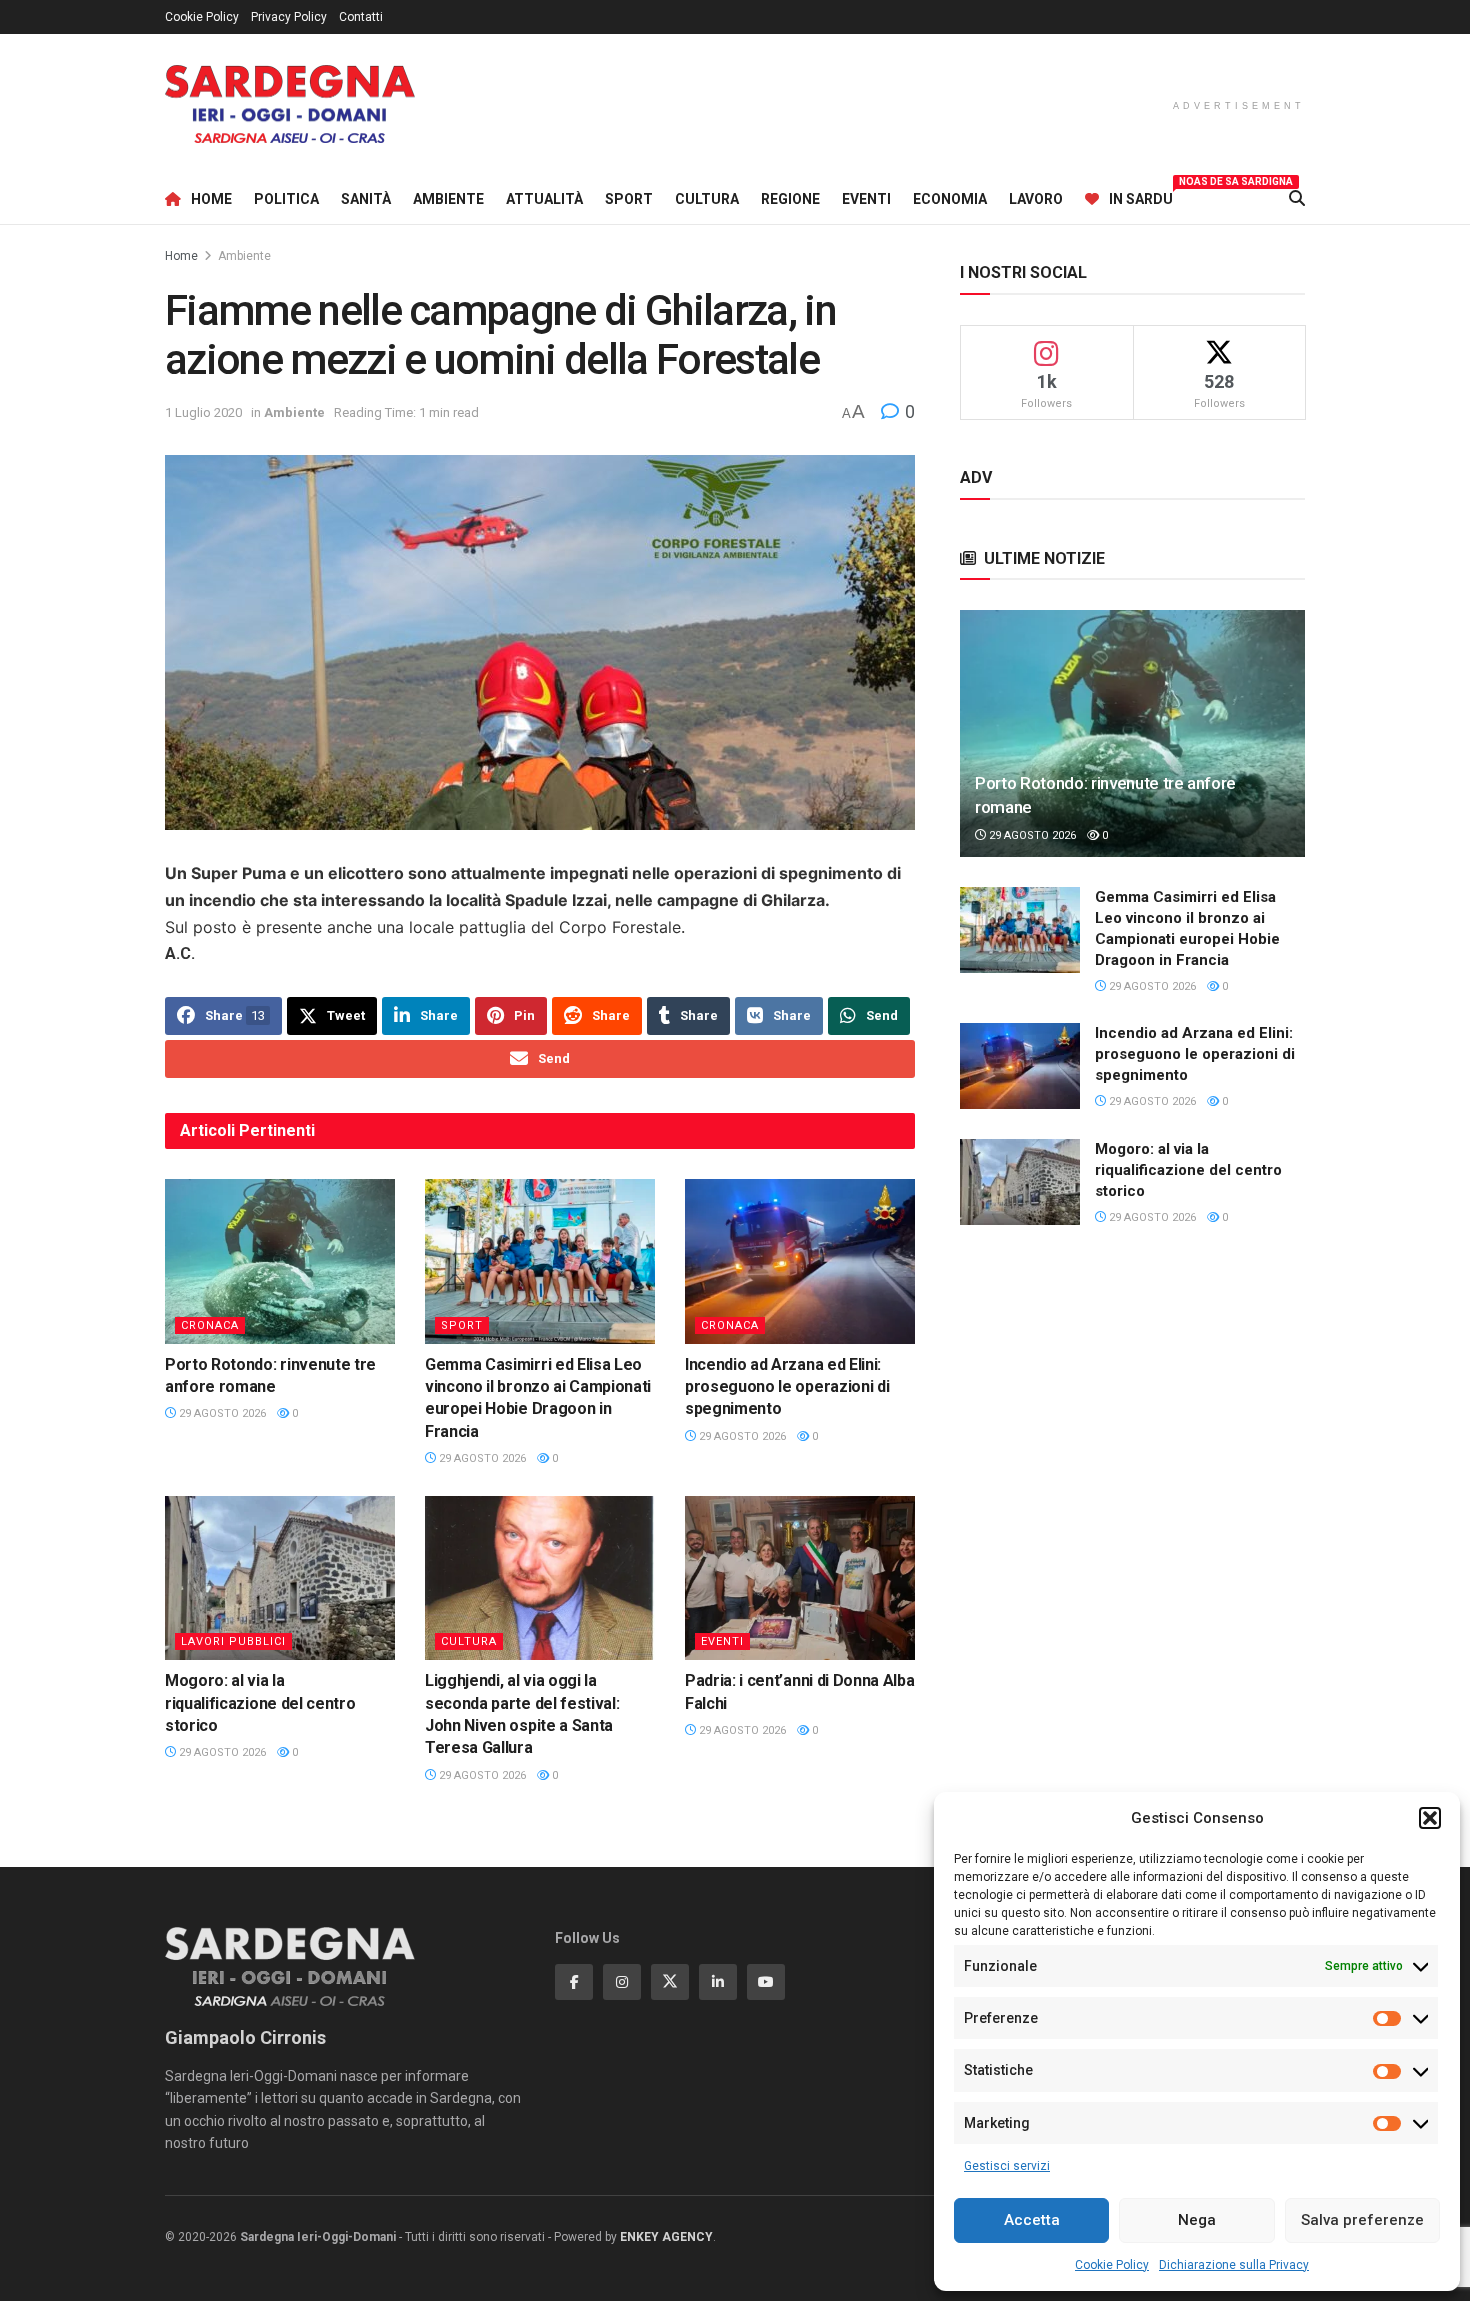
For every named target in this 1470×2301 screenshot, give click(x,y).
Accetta (1032, 2220)
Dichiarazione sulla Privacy (1234, 2265)
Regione (790, 199)
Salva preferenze (1362, 2220)
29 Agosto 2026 (221, 1413)
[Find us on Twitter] (670, 1982)
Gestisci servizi (1007, 2166)
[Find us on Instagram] (622, 1982)
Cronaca (210, 1325)
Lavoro (1036, 199)
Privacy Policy (289, 17)
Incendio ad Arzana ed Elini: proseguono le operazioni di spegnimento (787, 1387)
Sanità (366, 199)
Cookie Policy (1112, 2265)
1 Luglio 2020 (203, 412)
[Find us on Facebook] (574, 1982)
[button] (1430, 1818)
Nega (1197, 2220)
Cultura (707, 199)
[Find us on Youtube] (766, 1982)
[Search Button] (1297, 199)
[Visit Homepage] (290, 104)
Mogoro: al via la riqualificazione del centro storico (260, 1703)
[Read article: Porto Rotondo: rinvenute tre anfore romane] (280, 1261)
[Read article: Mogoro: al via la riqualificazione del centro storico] (280, 1578)
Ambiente (448, 199)
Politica (286, 199)
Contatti (361, 17)
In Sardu (1141, 196)
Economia (950, 199)
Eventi (866, 199)
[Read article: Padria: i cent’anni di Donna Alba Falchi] (800, 1578)
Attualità (544, 199)
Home (211, 199)
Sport (629, 199)
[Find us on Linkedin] (718, 1982)
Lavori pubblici (233, 1641)
